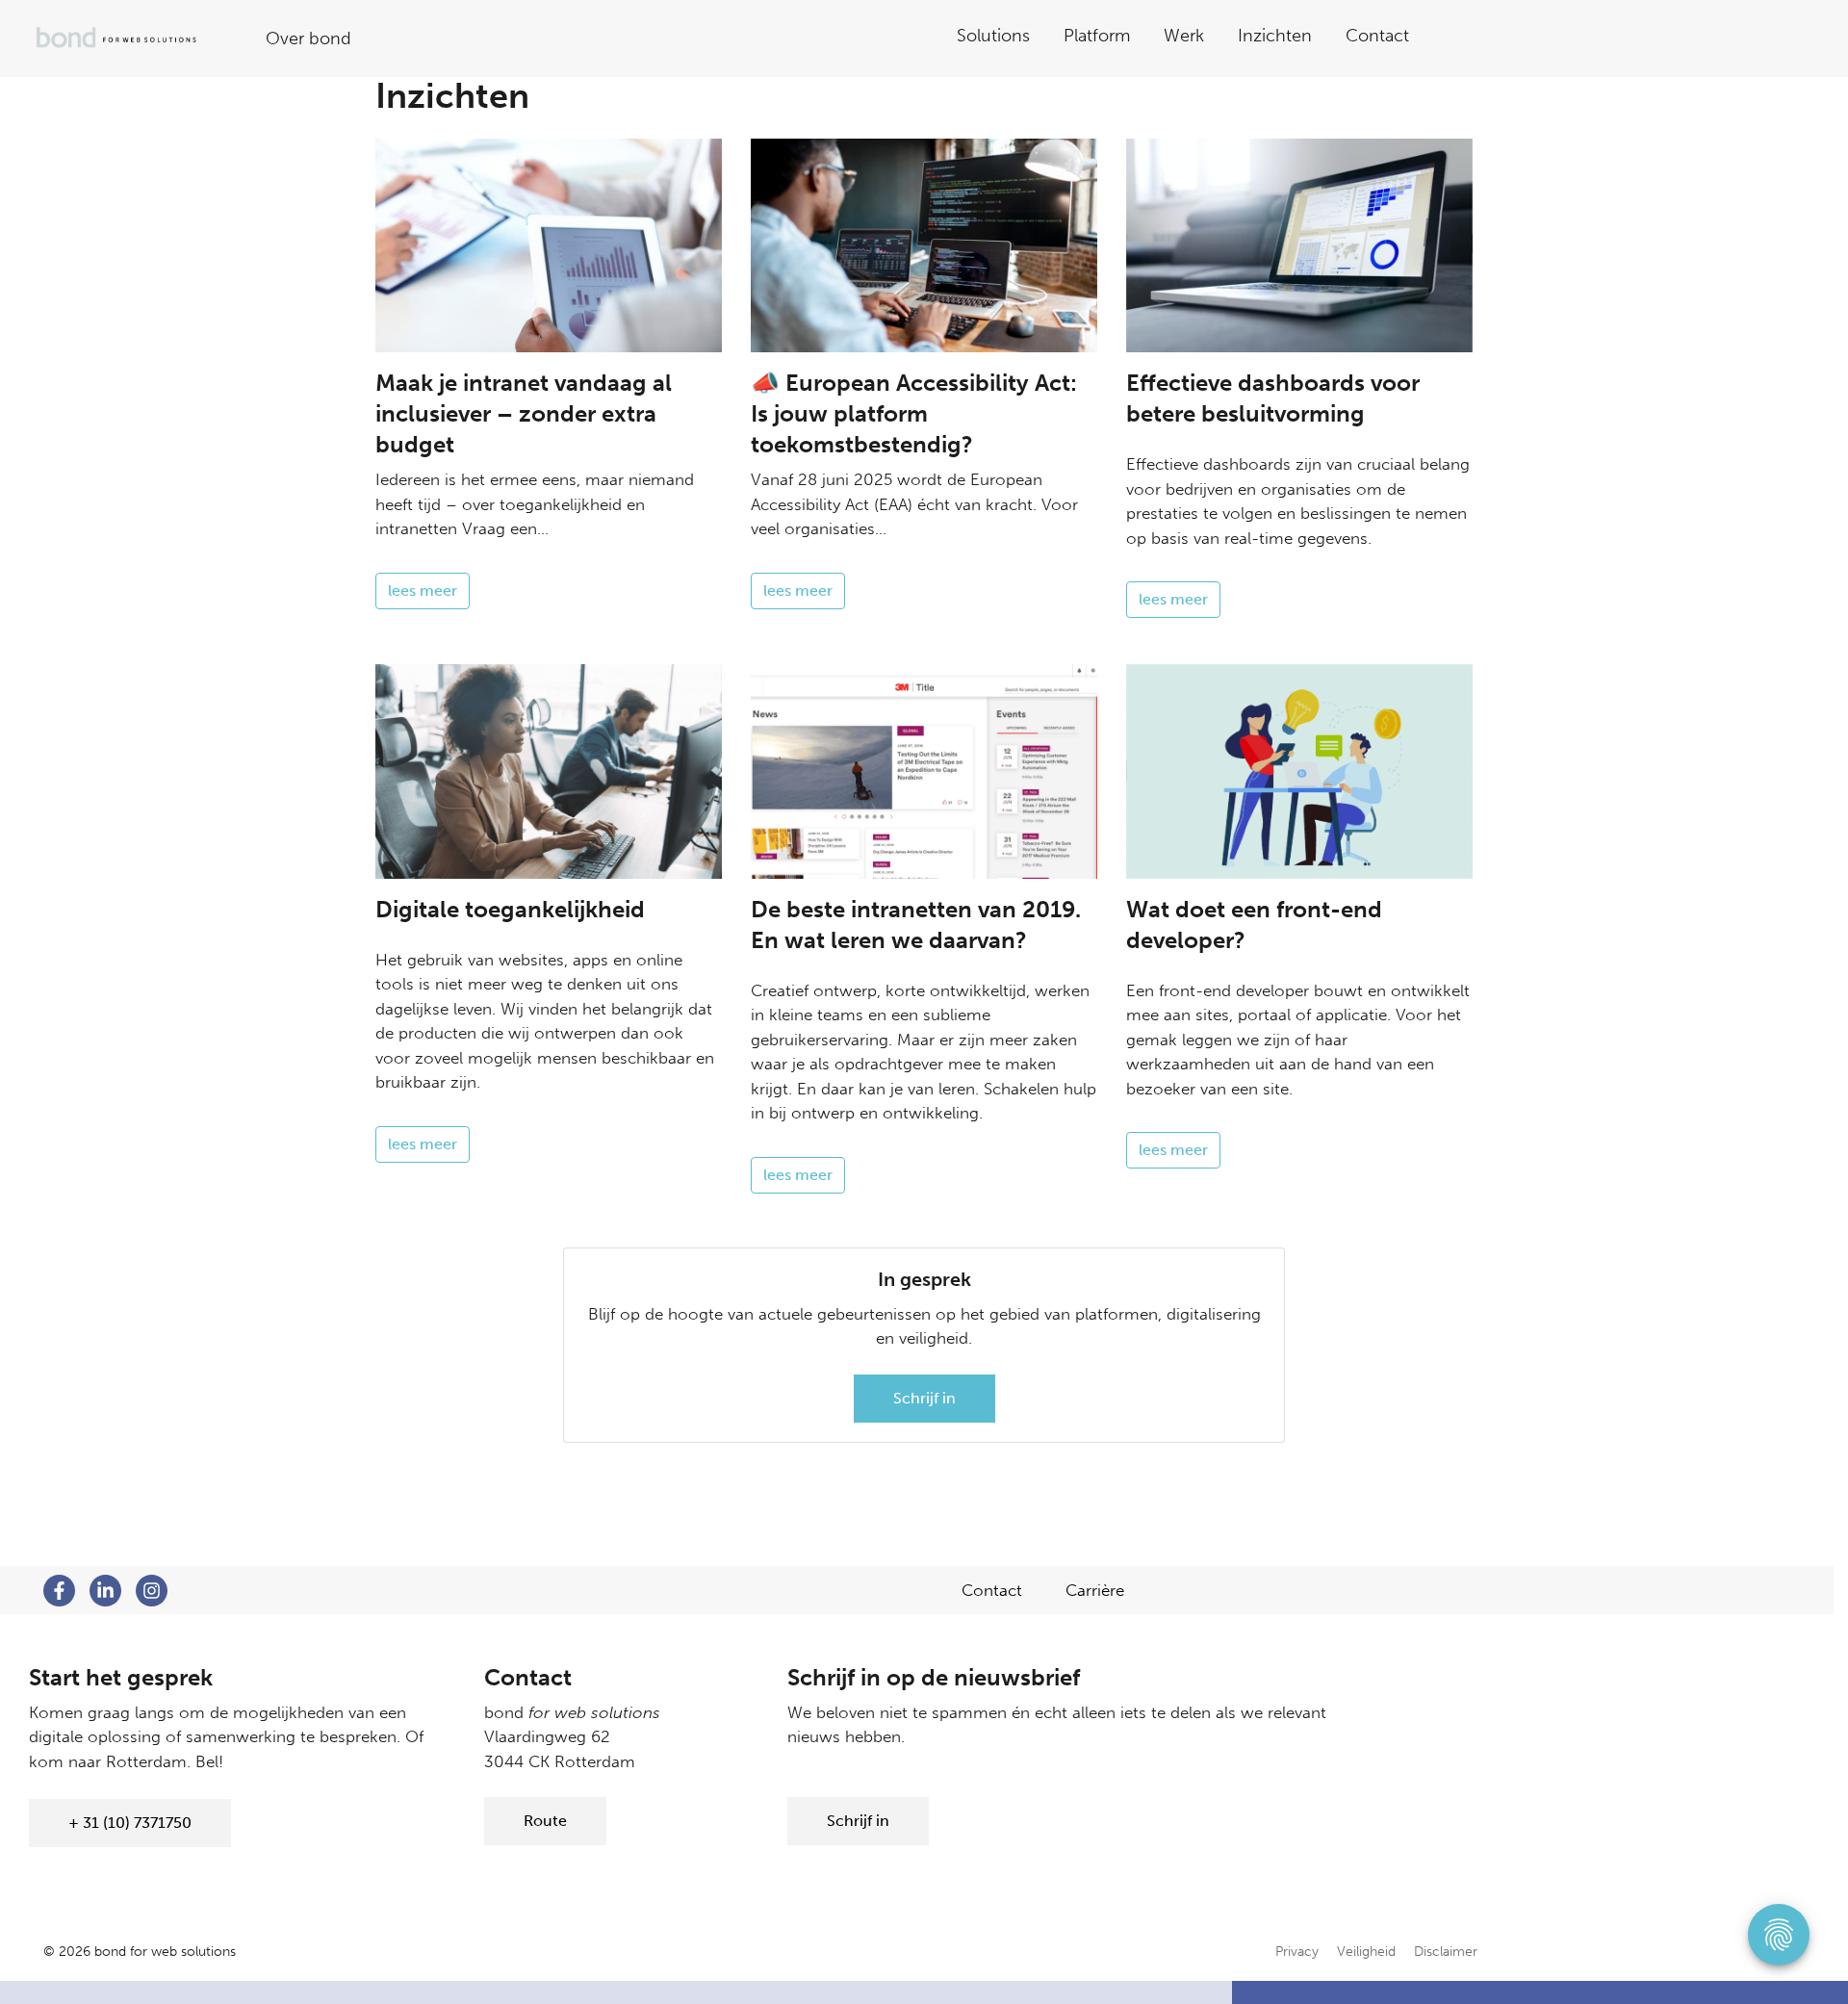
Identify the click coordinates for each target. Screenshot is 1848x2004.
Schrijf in (924, 1398)
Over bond (308, 39)
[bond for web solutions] (131, 39)
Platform (1097, 36)
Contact (1377, 36)
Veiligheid (1366, 1952)
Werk (1184, 36)
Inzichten (1275, 36)
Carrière (1095, 1590)
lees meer (423, 591)
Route (545, 1821)
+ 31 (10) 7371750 (130, 1823)
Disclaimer (1446, 1952)
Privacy (1297, 1952)
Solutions (993, 36)
